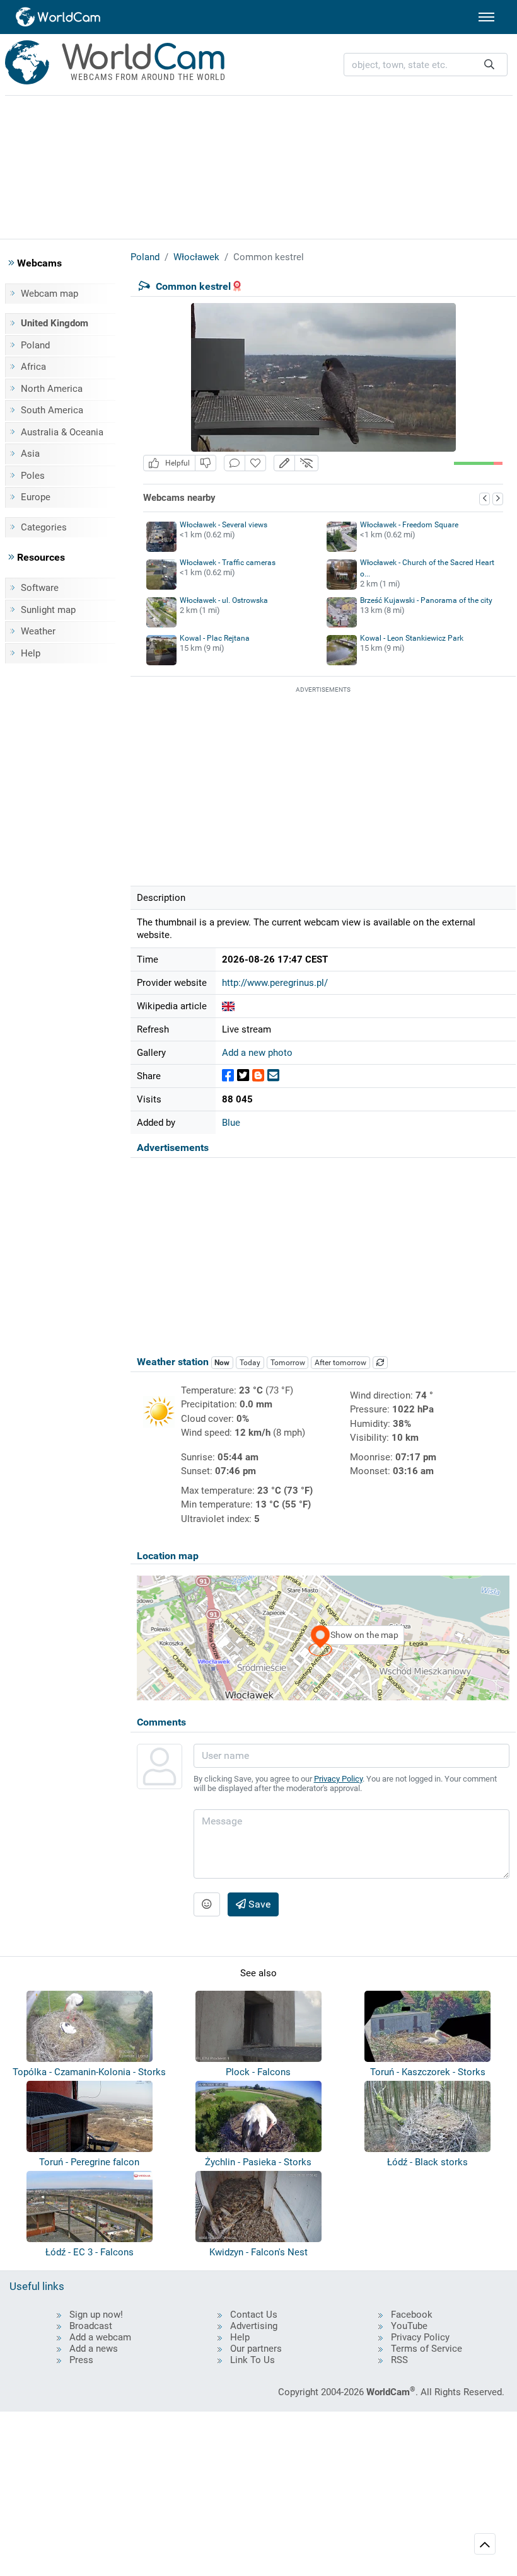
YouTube (409, 2326)
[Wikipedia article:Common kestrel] (228, 1006)
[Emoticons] (207, 1904)
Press (81, 2360)
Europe (36, 497)
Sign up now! (96, 2315)
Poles (33, 476)
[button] (284, 463)
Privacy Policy (338, 1779)
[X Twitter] (243, 1076)
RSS (399, 2360)
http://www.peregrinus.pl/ (275, 983)
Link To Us (253, 2360)
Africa (33, 367)
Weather (38, 631)
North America (52, 389)
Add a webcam (100, 2337)
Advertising (254, 2326)
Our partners (256, 2349)
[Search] (489, 65)
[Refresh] (380, 1363)
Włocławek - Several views (224, 525)
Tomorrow (288, 1363)
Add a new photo (257, 1053)
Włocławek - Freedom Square (409, 525)
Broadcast (91, 2326)
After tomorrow (340, 1363)
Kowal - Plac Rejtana (215, 638)
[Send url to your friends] (273, 1076)
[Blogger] (258, 1076)
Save (258, 1904)
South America (52, 410)
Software (40, 588)
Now (222, 1363)
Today (250, 1363)
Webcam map (49, 294)
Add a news (94, 2349)
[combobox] (426, 65)
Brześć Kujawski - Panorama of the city (426, 600)
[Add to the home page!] (255, 463)
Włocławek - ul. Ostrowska (224, 600)
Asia (30, 454)
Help (31, 653)
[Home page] (59, 17)
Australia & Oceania (62, 432)
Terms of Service (427, 2349)
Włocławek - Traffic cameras (228, 563)
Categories (44, 527)
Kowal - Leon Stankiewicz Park (412, 638)
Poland (35, 345)
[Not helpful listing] (206, 463)
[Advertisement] (258, 165)
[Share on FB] (228, 1076)
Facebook (412, 2315)
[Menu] (486, 17)
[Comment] (235, 463)
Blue (231, 1123)
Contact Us (254, 2315)
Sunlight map (48, 610)
